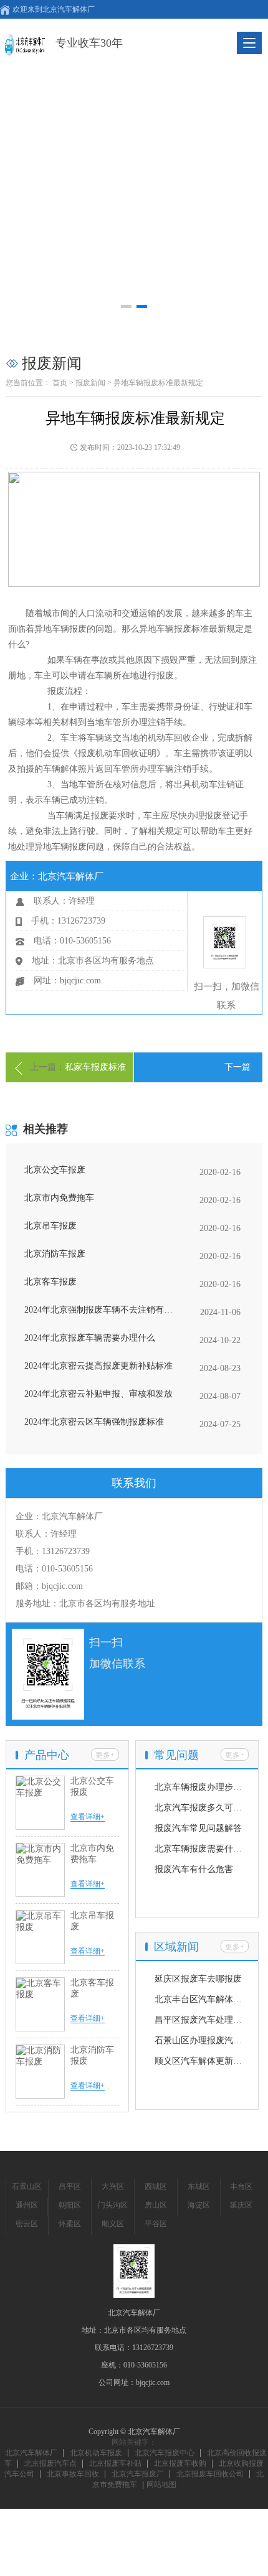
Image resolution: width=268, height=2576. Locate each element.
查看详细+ (88, 1817)
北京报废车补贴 (115, 2463)
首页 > (63, 383)
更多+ (105, 1755)
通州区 (27, 2205)
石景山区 (27, 2186)
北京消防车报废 (55, 1254)
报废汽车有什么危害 (194, 1869)
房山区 (156, 2205)
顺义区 (113, 2224)
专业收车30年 (89, 43)
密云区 (27, 2224)
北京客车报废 (50, 1282)
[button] (126, 307)
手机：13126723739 (53, 1551)
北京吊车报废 (50, 1226)
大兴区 (113, 2186)
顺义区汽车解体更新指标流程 (211, 2061)
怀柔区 (70, 2224)
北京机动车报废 (96, 2453)
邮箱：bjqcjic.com (49, 1586)
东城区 (199, 2186)
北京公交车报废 (55, 1170)
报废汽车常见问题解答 (198, 1828)
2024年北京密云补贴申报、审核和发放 (98, 1394)
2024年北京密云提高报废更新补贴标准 (98, 1366)
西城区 (156, 2186)
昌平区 (70, 2186)
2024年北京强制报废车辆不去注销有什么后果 (102, 1310)
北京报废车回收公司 (210, 2474)
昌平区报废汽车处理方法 (203, 2020)
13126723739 (153, 2348)
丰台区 (241, 2186)
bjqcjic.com (80, 981)
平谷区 (156, 2224)
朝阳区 (70, 2205)
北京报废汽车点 (50, 2463)
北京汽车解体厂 (31, 2453)
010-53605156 (145, 2365)
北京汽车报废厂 (138, 2474)
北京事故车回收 (73, 2474)
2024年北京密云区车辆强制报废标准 (94, 1422)
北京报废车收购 (180, 2463)
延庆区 (241, 2205)
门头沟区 (113, 2205)
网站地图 (161, 2485)
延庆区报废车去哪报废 (198, 1979)
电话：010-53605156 (54, 1569)
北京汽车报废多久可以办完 (207, 1808)
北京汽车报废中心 (165, 2453)
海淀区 (199, 2205)
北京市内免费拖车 (59, 1198)
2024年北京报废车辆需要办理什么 (90, 1338)
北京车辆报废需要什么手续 (207, 1849)
